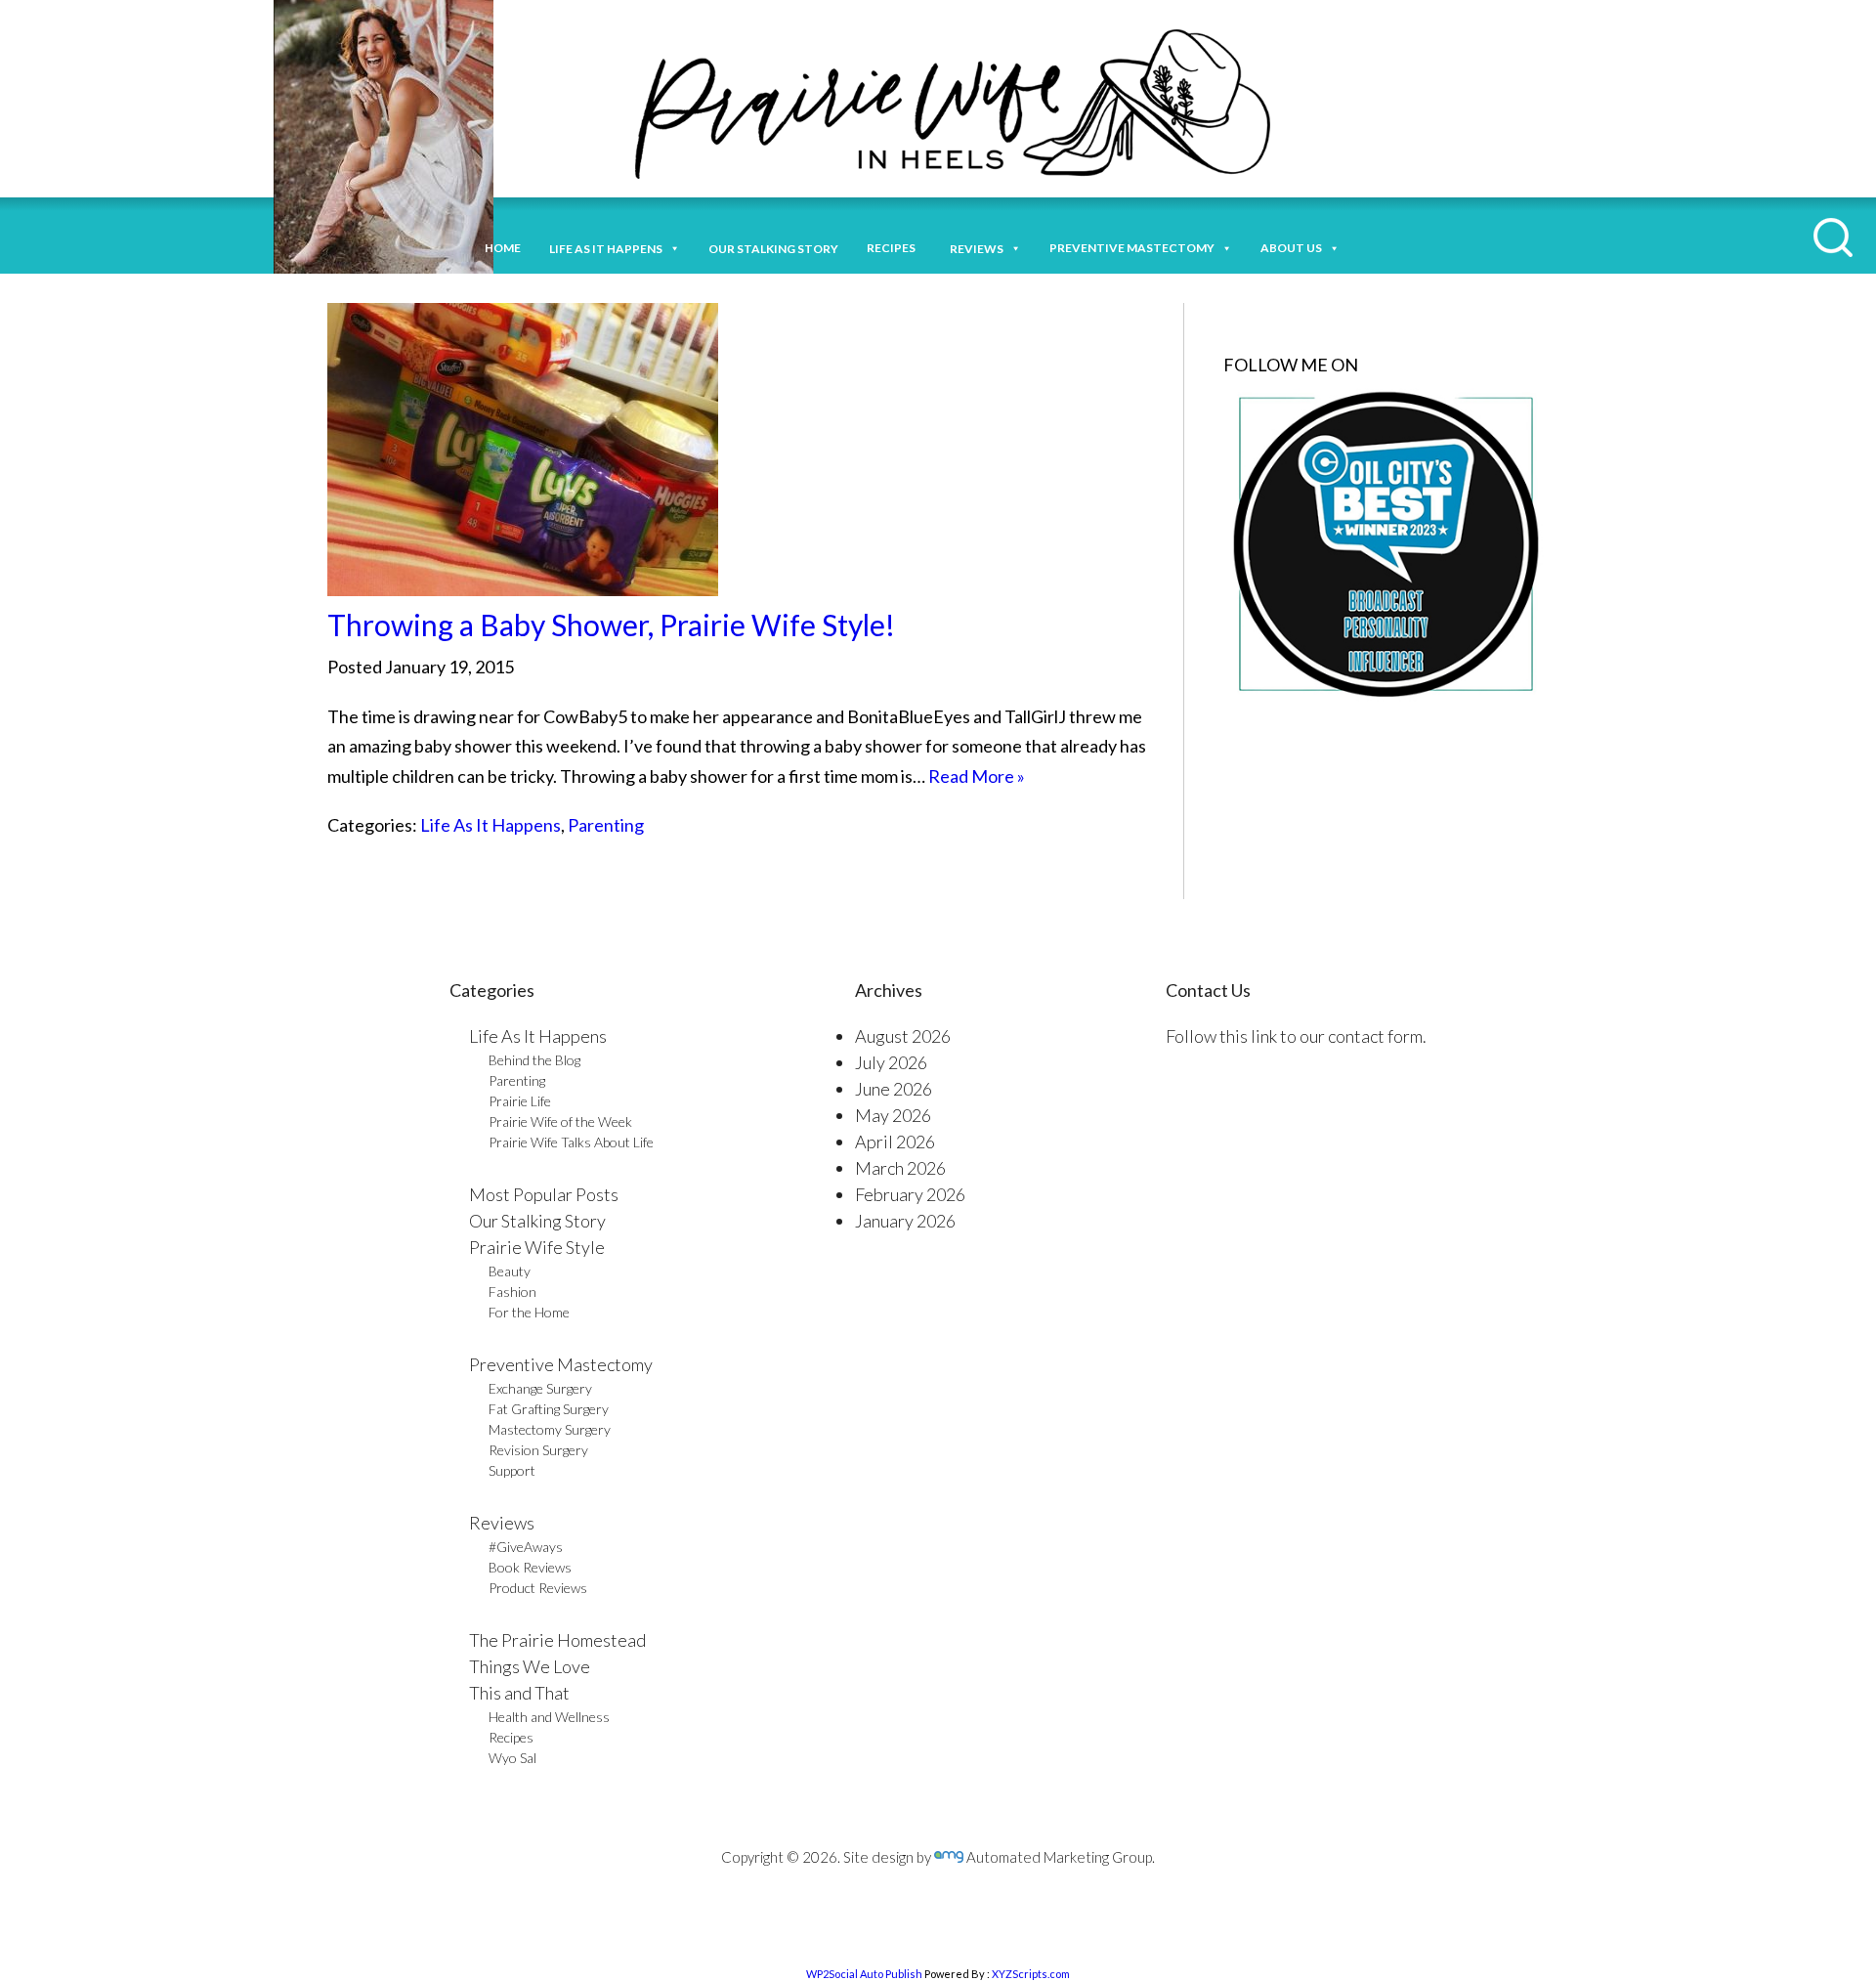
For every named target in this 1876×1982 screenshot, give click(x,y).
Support (512, 1470)
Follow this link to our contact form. (1296, 1036)
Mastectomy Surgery (550, 1429)
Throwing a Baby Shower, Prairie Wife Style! (611, 625)
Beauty (510, 1271)
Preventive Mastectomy (1132, 248)
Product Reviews (538, 1588)
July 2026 (891, 1062)
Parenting (606, 825)
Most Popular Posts (544, 1194)
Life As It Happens (490, 825)
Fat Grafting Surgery (549, 1409)
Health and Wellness (549, 1717)
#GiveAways (526, 1547)
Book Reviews (530, 1567)
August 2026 (903, 1036)
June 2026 (894, 1089)
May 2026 (893, 1115)
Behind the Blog (534, 1060)
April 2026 (895, 1142)
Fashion (512, 1292)
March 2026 (900, 1168)
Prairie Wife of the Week (560, 1121)
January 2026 (905, 1221)
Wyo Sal (512, 1758)
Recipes (894, 248)
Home (503, 248)
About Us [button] (1291, 248)
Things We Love (530, 1666)
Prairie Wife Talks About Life (571, 1142)
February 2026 (910, 1194)
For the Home (529, 1312)
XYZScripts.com (1031, 1974)
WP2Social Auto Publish (864, 1974)
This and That (519, 1693)
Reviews (502, 1523)
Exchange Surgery (540, 1388)
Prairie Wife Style (537, 1247)
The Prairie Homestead (557, 1640)
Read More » (977, 776)
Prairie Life (520, 1101)
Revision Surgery (538, 1450)
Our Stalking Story (537, 1221)
